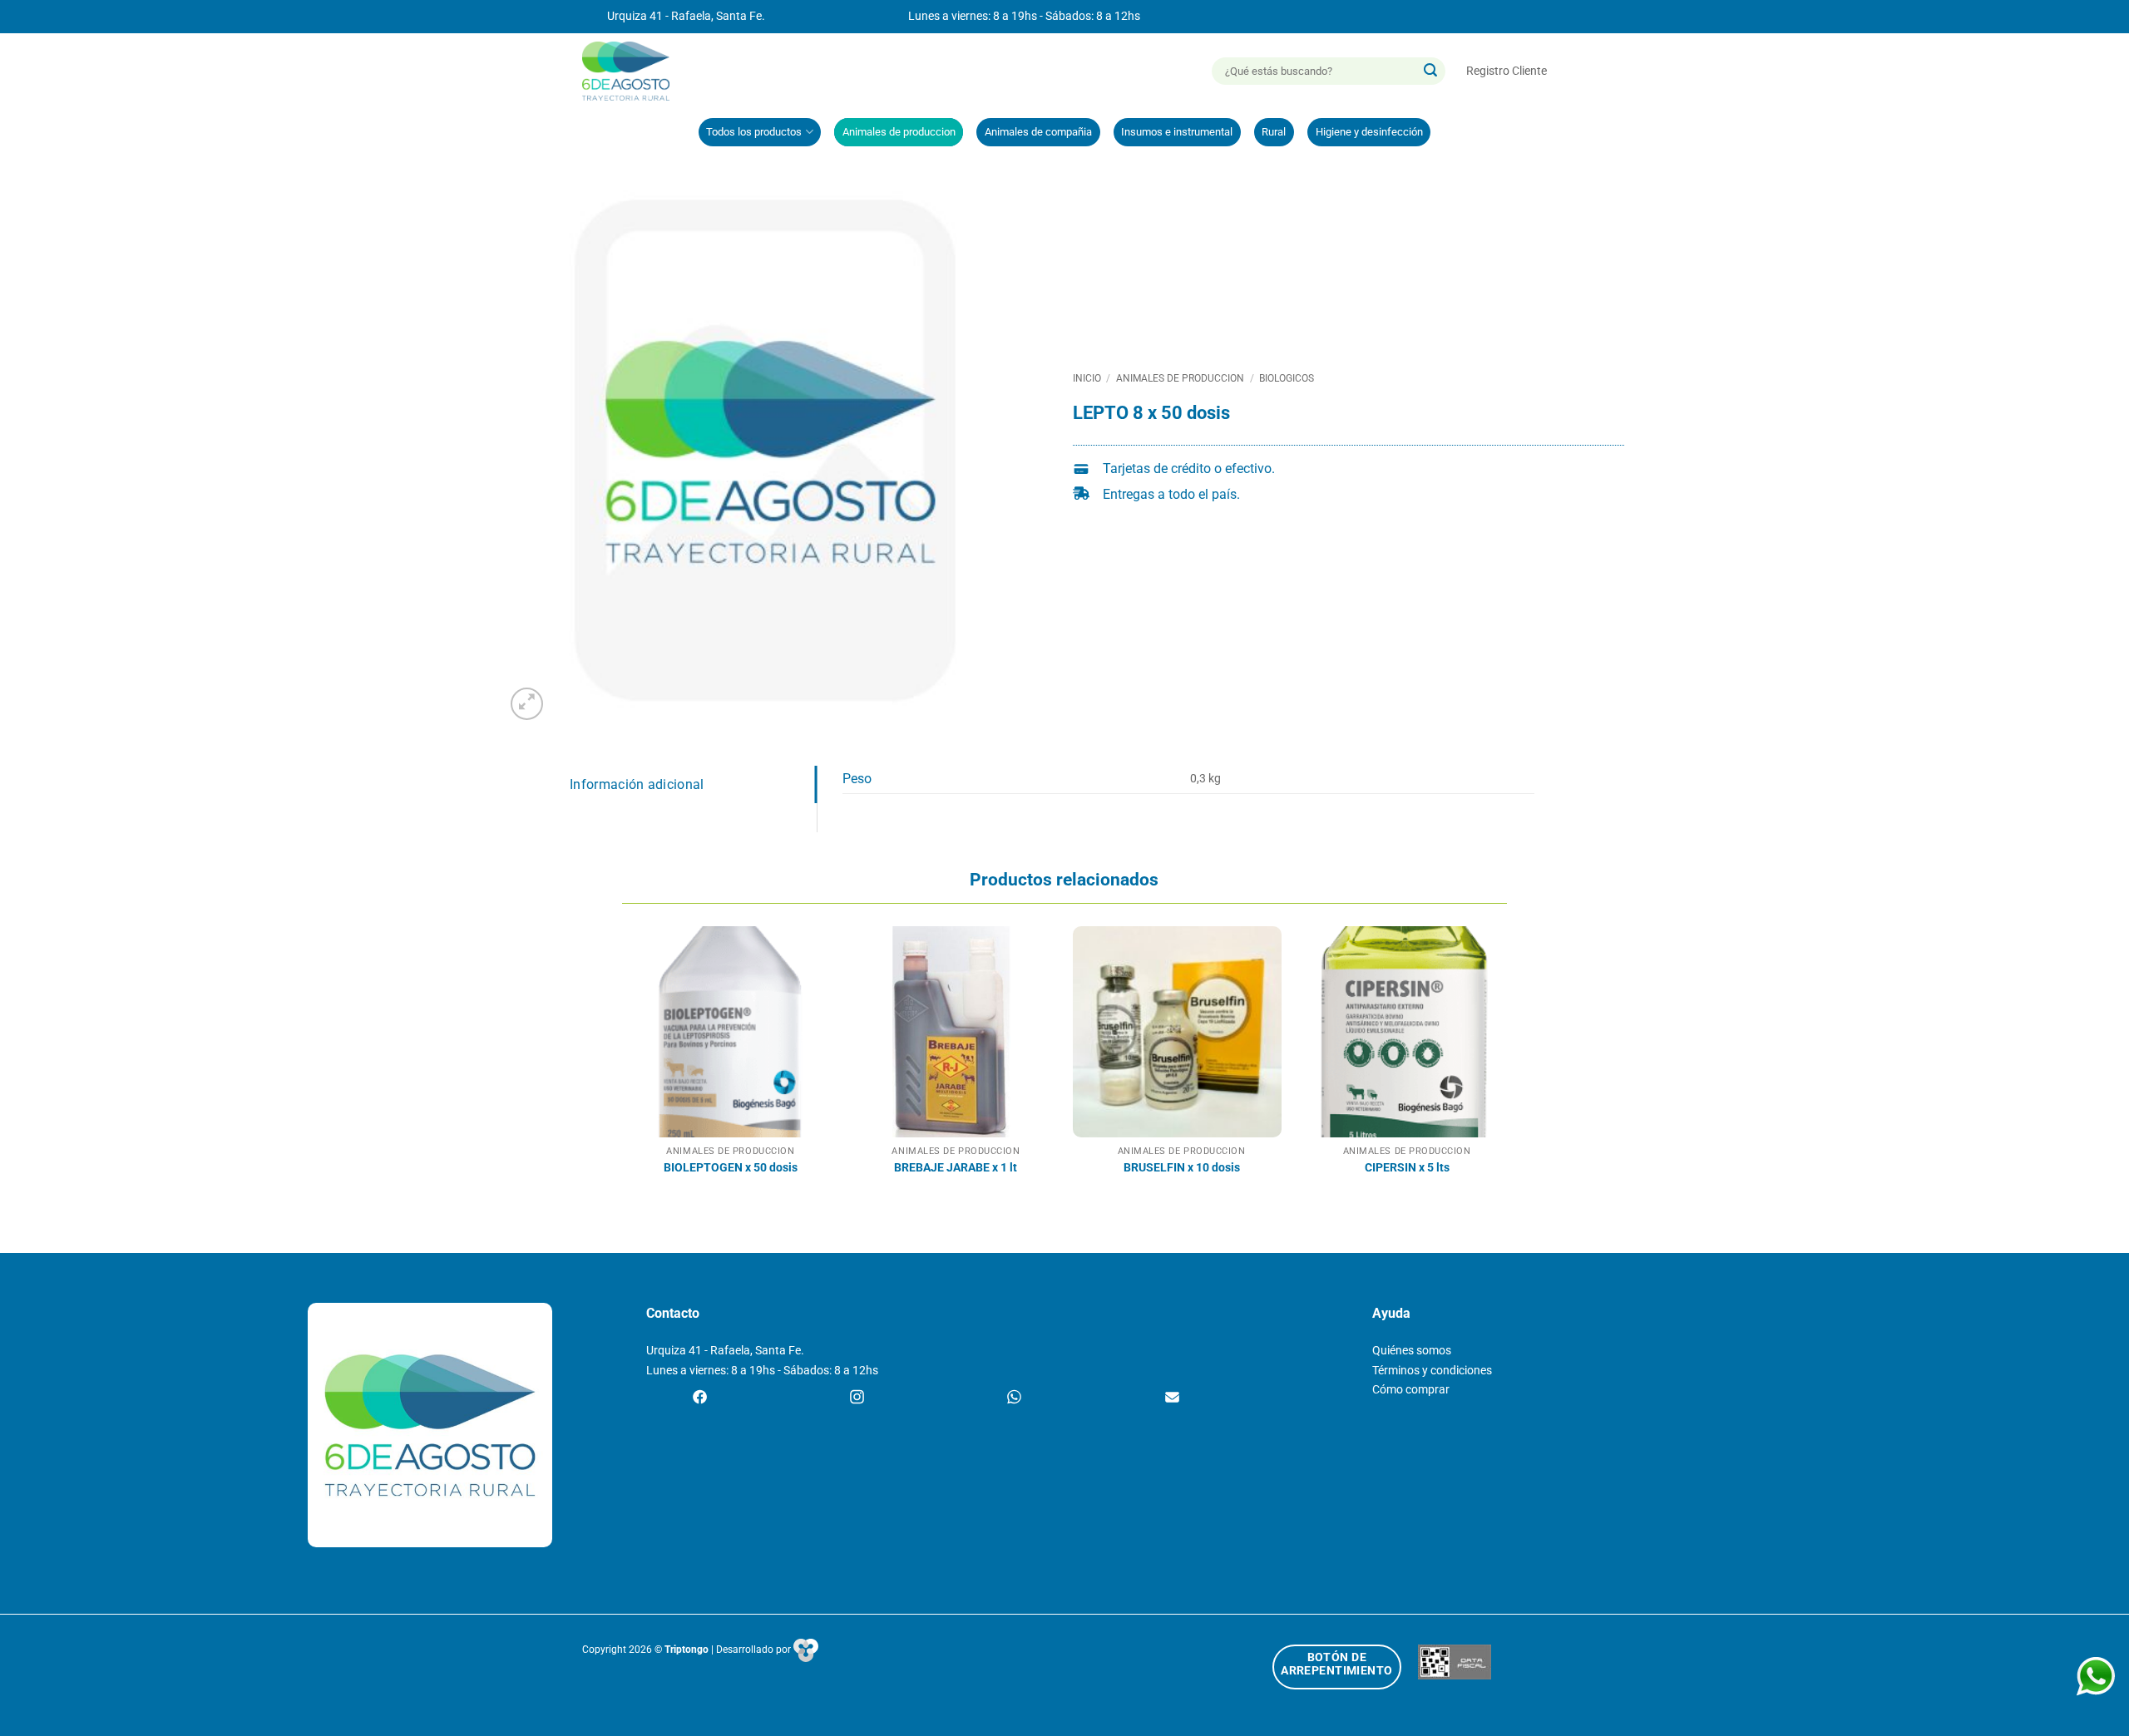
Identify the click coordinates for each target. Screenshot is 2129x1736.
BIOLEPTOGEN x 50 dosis (731, 1168)
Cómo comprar (1411, 1390)
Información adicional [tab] (637, 784)
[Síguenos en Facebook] (700, 1398)
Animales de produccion (899, 132)
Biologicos (1287, 378)
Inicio (1087, 378)
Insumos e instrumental (1177, 132)
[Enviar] (1430, 72)
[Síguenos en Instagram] (857, 1398)
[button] (1507, 71)
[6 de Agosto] (633, 71)
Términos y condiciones (1432, 1371)
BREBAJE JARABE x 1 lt (956, 1168)
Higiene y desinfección (1369, 132)
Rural (1274, 132)
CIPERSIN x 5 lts (1407, 1168)
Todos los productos (754, 132)
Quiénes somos (1412, 1351)
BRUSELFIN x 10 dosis (1182, 1168)
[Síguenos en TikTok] (1014, 1398)
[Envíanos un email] (1172, 1398)
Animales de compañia (1038, 132)
